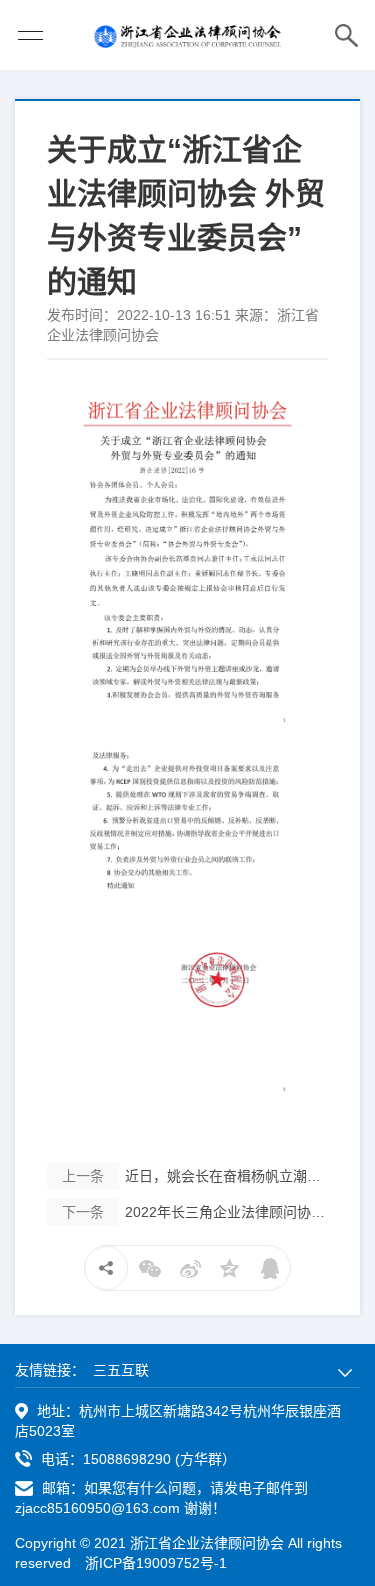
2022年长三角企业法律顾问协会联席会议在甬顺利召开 (195, 1212)
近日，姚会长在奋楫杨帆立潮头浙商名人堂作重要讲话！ (195, 1176)
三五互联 (121, 1370)
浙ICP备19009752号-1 (156, 1563)
